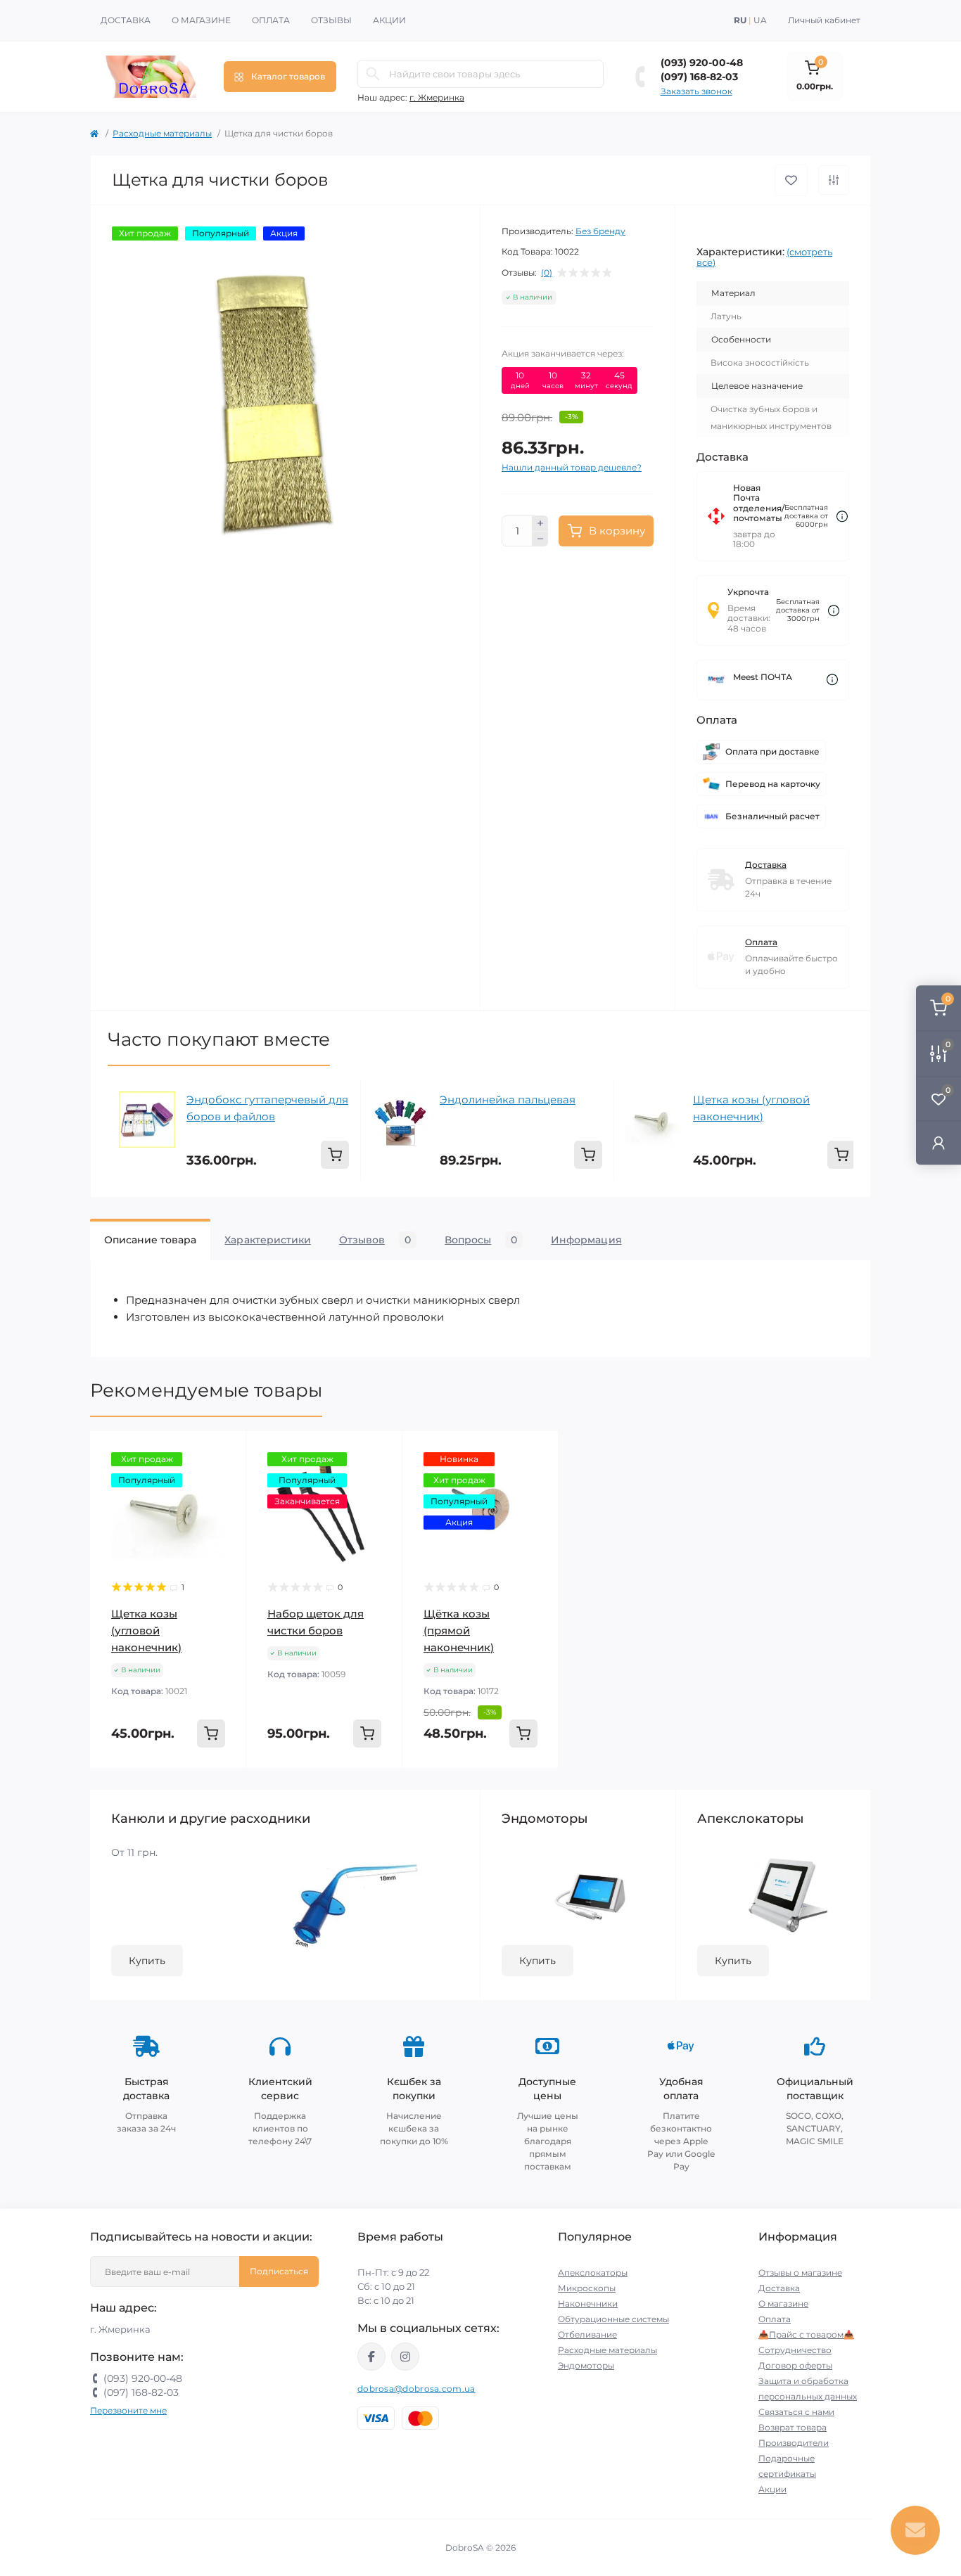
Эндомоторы (586, 2365)
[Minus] (540, 539)
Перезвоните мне (128, 2410)
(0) (547, 273)
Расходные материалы (162, 133)
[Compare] (225, 1506)
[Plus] (540, 523)
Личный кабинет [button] (824, 20)
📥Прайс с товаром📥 (806, 2334)
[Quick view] (225, 1452)
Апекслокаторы (593, 2273)
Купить (147, 1961)
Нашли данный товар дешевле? (572, 467)
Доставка (126, 20)
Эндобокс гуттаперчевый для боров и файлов (267, 1108)
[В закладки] (791, 180)
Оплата (271, 20)
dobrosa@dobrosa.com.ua (416, 2389)
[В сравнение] (834, 180)
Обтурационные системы (613, 2319)
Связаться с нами (796, 2412)
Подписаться (279, 2271)
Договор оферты (795, 2365)
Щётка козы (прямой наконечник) (459, 1630)
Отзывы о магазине (800, 2273)
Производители (794, 2443)
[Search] (373, 74)
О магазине (201, 20)
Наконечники (588, 2303)
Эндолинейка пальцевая (508, 1100)
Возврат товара (793, 2427)
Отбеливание (587, 2334)
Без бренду (600, 231)
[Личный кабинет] (938, 1142)
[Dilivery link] (842, 517)
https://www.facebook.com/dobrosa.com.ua (371, 2357)
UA (760, 20)
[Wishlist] (225, 1479)
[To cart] (335, 1155)
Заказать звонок (696, 91)
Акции (389, 20)
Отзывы (331, 20)
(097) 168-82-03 (699, 77)
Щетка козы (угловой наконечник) (751, 1108)
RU (740, 20)
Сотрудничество (795, 2350)
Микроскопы (587, 2288)
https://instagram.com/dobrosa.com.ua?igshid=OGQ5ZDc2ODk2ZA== (405, 2357)
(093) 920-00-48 (702, 63)
